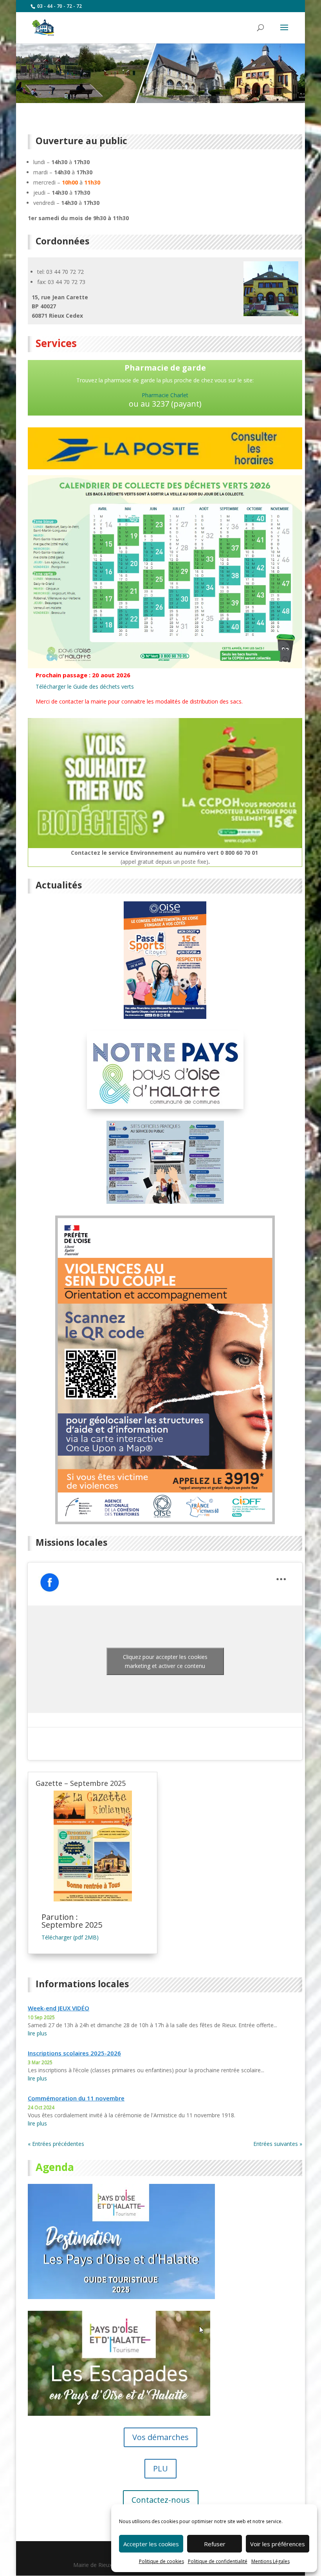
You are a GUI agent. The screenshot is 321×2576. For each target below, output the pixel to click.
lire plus (37, 2033)
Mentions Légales (271, 2561)
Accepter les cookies (151, 2544)
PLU (160, 2468)
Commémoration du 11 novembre (76, 2098)
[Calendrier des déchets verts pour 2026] (165, 666)
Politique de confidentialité (218, 2561)
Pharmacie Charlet (165, 395)
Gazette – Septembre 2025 (81, 1783)
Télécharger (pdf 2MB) (70, 1937)
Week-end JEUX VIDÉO (59, 2008)
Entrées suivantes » (278, 2144)
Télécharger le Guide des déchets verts (85, 687)
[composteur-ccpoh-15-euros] (165, 846)
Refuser (215, 2544)
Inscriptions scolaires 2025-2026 (74, 2053)
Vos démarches (160, 2437)
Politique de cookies (161, 2561)
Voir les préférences (278, 2544)
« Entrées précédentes (56, 2144)
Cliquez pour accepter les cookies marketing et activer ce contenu (165, 1661)
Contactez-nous (161, 2500)
